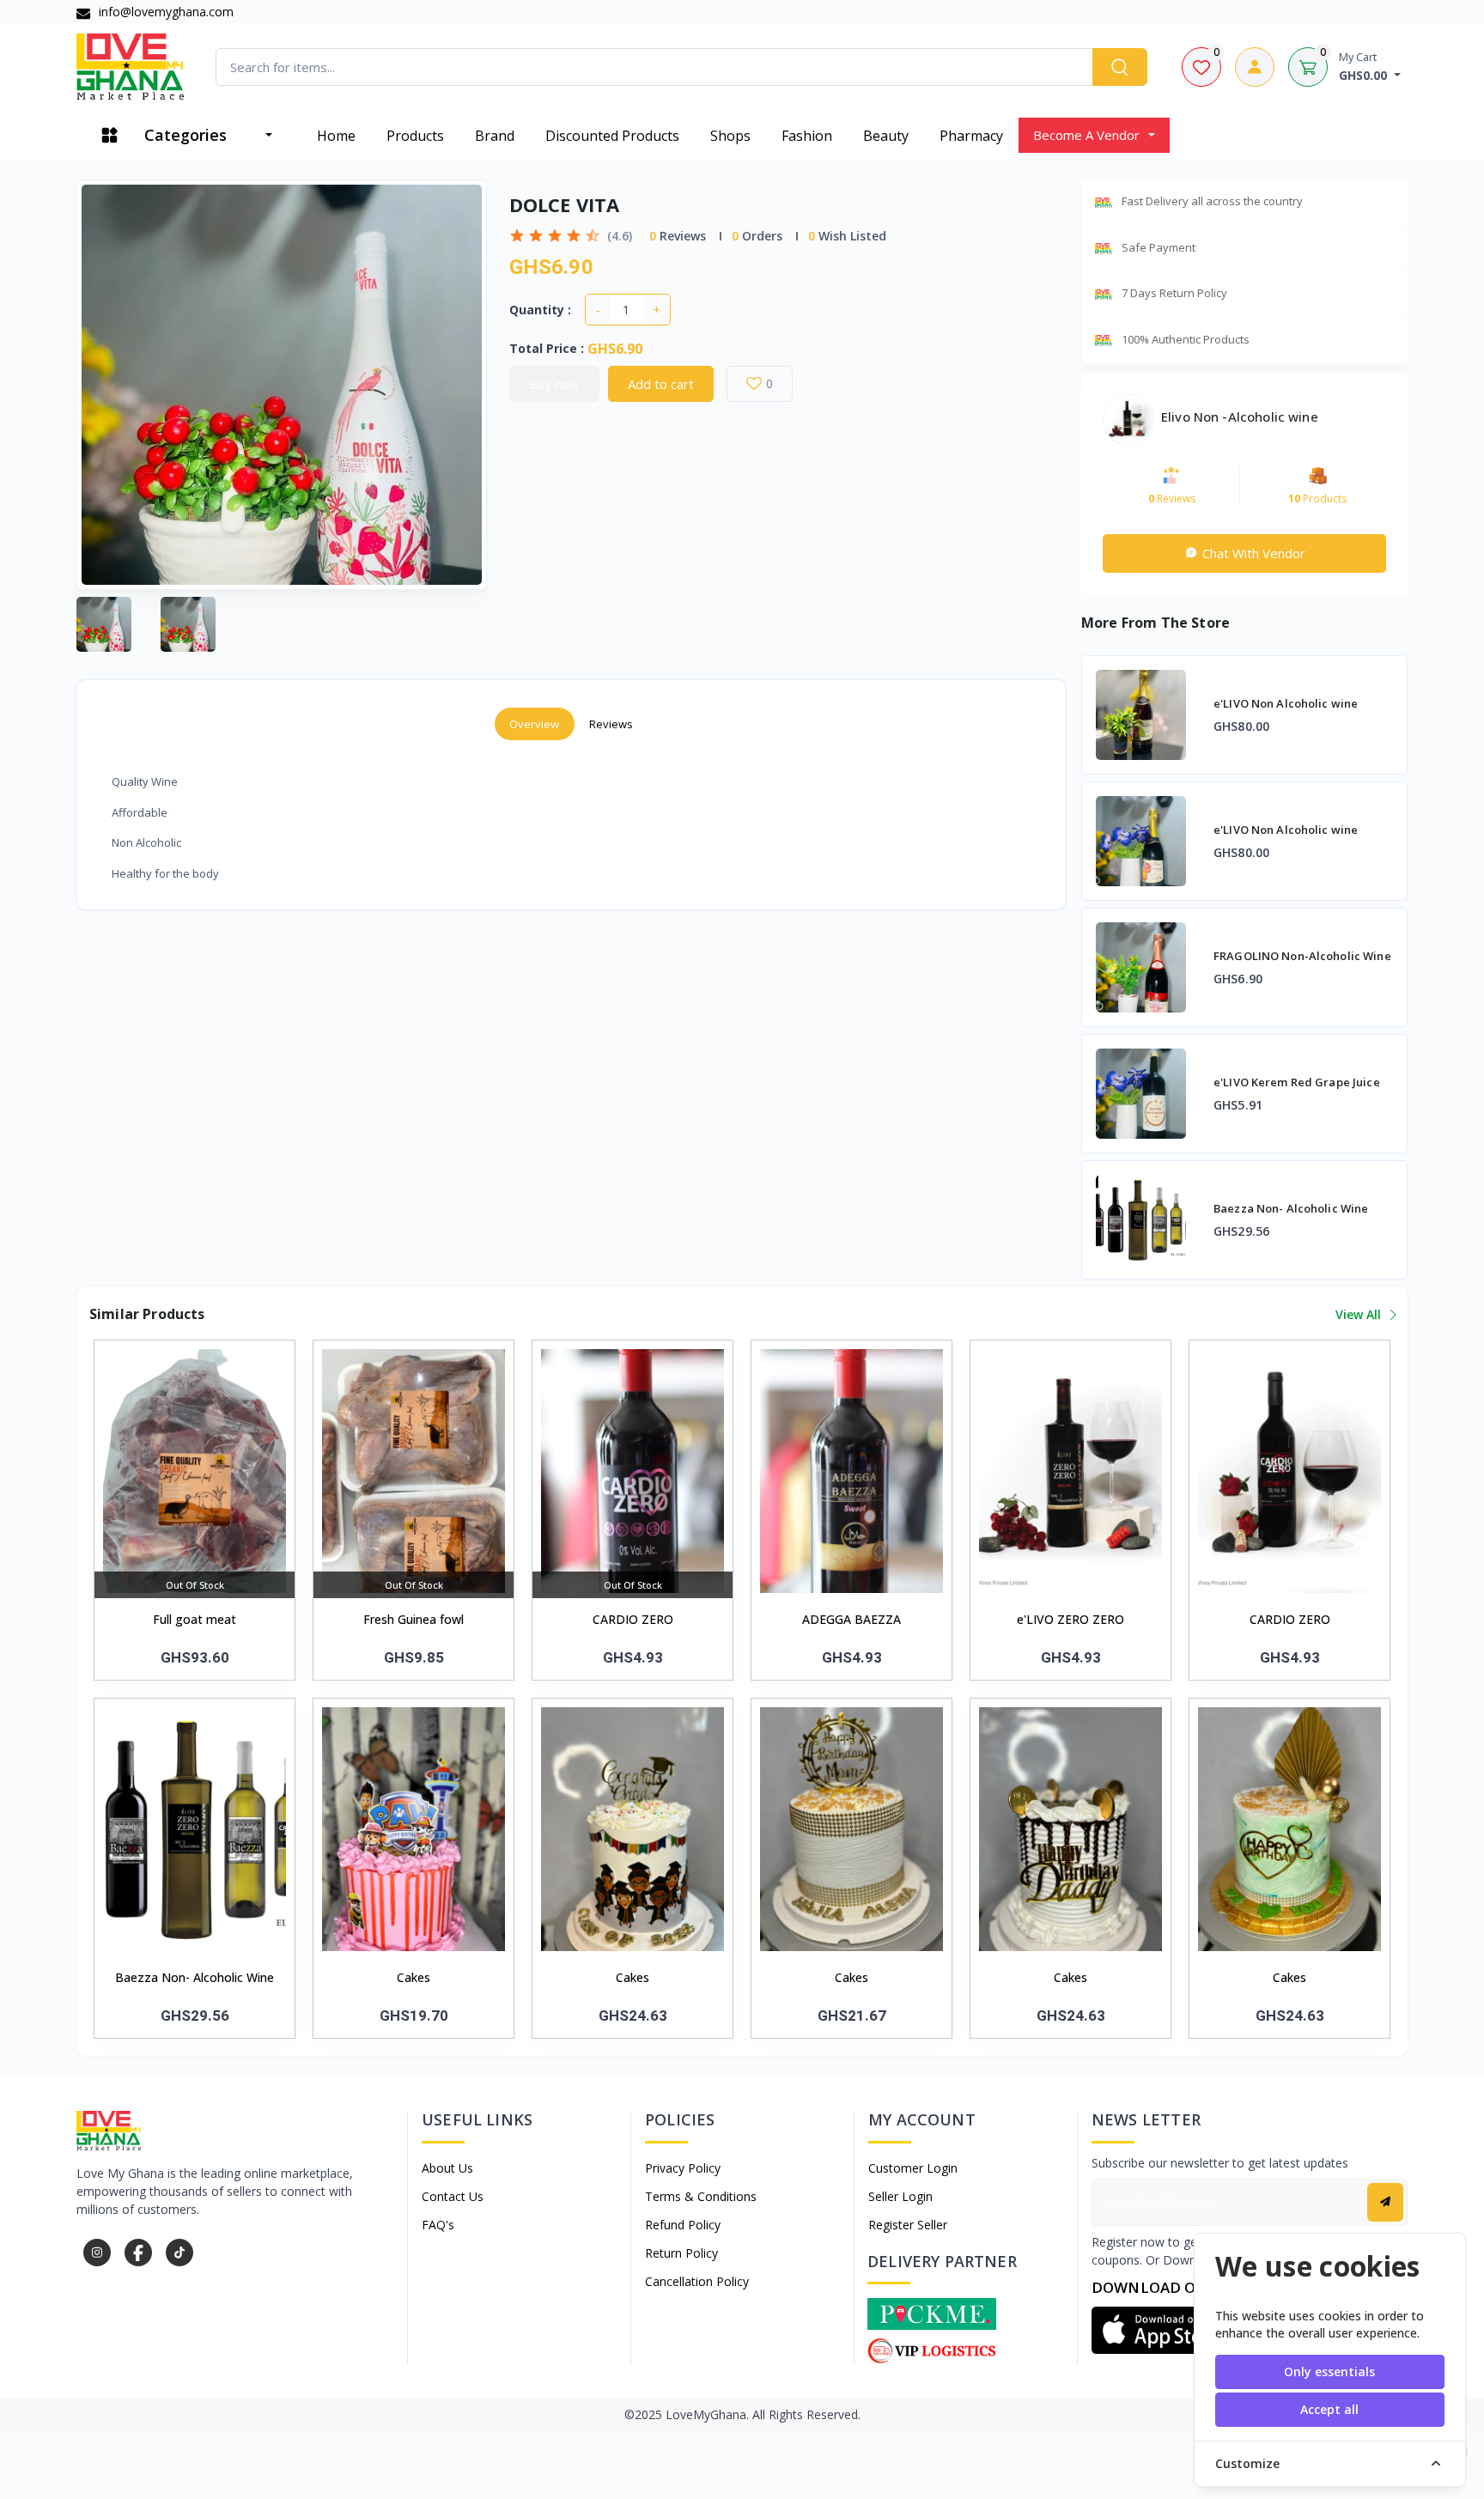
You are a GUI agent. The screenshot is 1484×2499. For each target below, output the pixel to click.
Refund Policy (683, 2225)
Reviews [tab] (611, 724)
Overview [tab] (535, 724)
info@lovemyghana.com (164, 12)
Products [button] (415, 136)
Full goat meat (195, 1619)
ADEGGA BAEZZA (851, 1619)
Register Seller (908, 2225)
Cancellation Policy (697, 2281)
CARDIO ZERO (633, 1619)
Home (336, 136)
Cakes (414, 1977)
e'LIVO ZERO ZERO (1070, 1619)
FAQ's (438, 2225)
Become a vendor (1086, 135)
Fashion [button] (807, 136)
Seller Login (900, 2196)
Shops (730, 136)
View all (1360, 1314)
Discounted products (612, 136)
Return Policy (681, 2253)
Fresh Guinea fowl (414, 1619)
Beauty (886, 136)
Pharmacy (971, 136)
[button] (1162, 2330)
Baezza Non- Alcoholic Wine (195, 1977)
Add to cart (661, 384)
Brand (495, 136)
